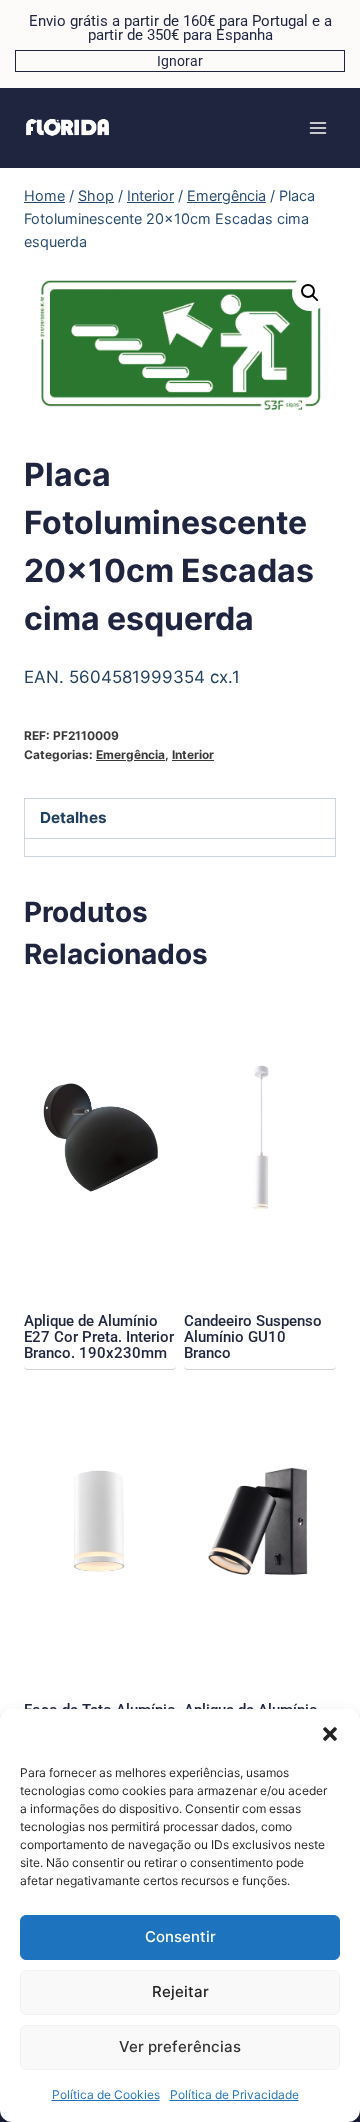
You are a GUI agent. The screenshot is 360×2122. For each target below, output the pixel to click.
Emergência (130, 754)
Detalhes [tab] (73, 817)
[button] (330, 1734)
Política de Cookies (106, 2094)
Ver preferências (180, 2046)
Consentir (180, 1936)
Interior (193, 754)
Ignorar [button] (180, 61)
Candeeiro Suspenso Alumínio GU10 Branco (253, 1337)
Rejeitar (180, 1991)
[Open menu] (317, 127)
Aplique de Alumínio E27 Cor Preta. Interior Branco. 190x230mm (99, 1337)
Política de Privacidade (234, 2094)
